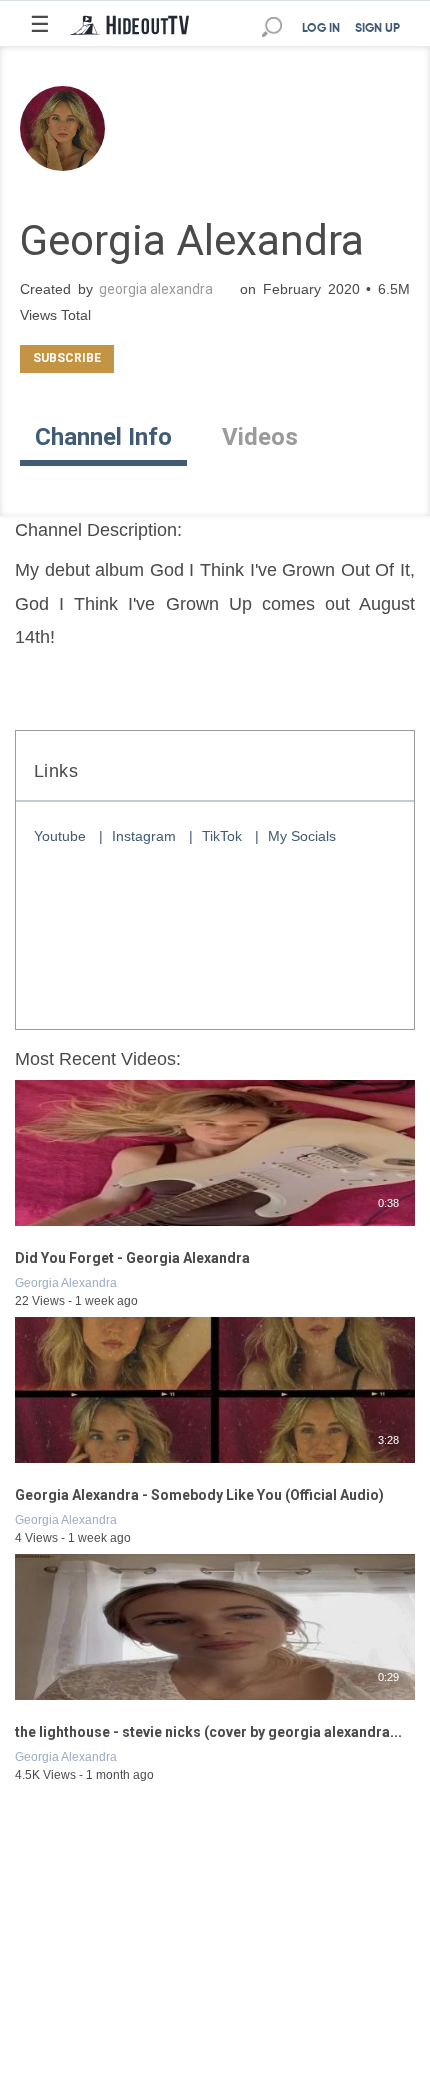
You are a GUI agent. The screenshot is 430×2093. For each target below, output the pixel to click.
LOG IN (321, 29)
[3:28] (215, 1464)
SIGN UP (377, 29)
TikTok (222, 836)
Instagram (144, 836)
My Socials (302, 836)
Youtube (60, 836)
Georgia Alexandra (66, 1283)
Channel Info (103, 437)
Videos (260, 437)
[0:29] (215, 1701)
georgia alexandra (156, 289)
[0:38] (215, 1227)
